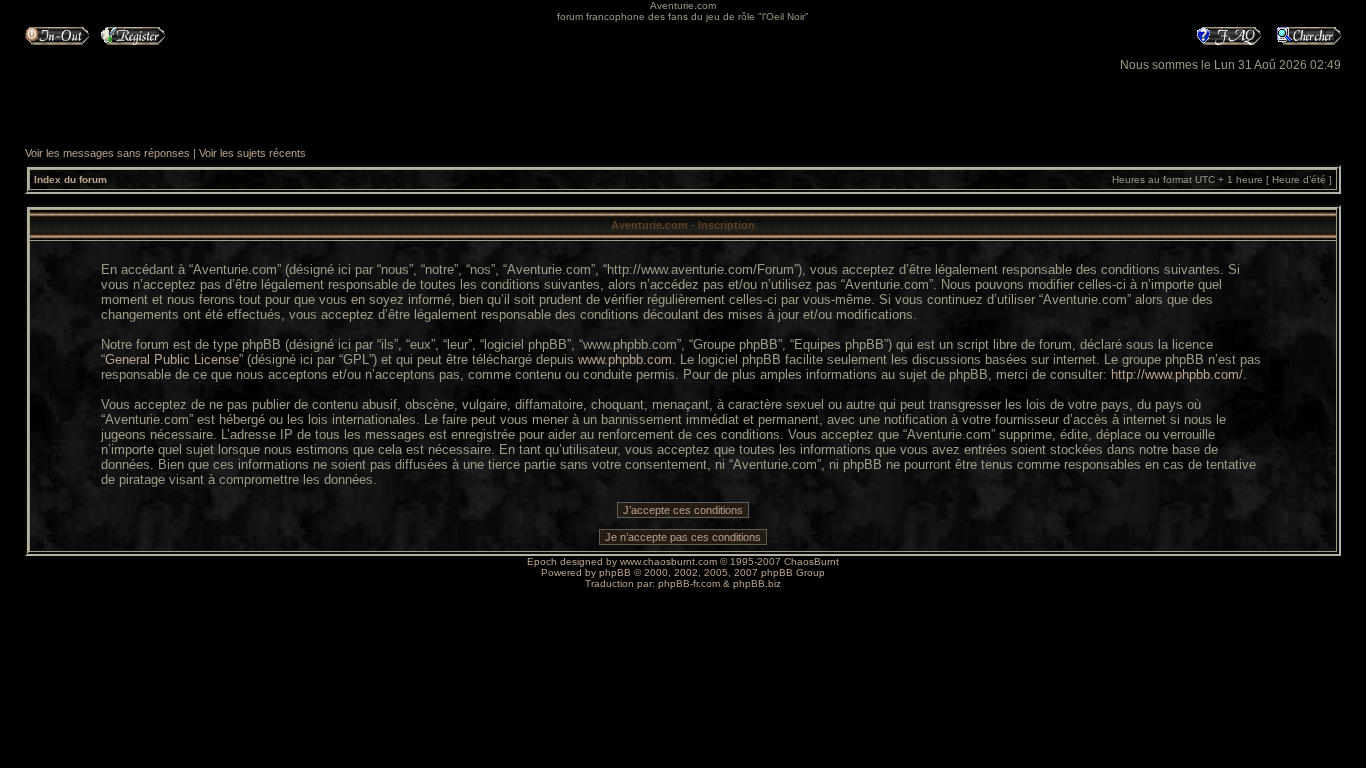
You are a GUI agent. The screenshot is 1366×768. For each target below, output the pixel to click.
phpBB (615, 572)
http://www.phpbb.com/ (1177, 374)
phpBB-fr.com (689, 583)
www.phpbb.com (625, 359)
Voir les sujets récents (252, 153)
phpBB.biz (757, 583)
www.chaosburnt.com (668, 561)
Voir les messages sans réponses (107, 153)
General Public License (172, 359)
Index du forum (70, 179)
